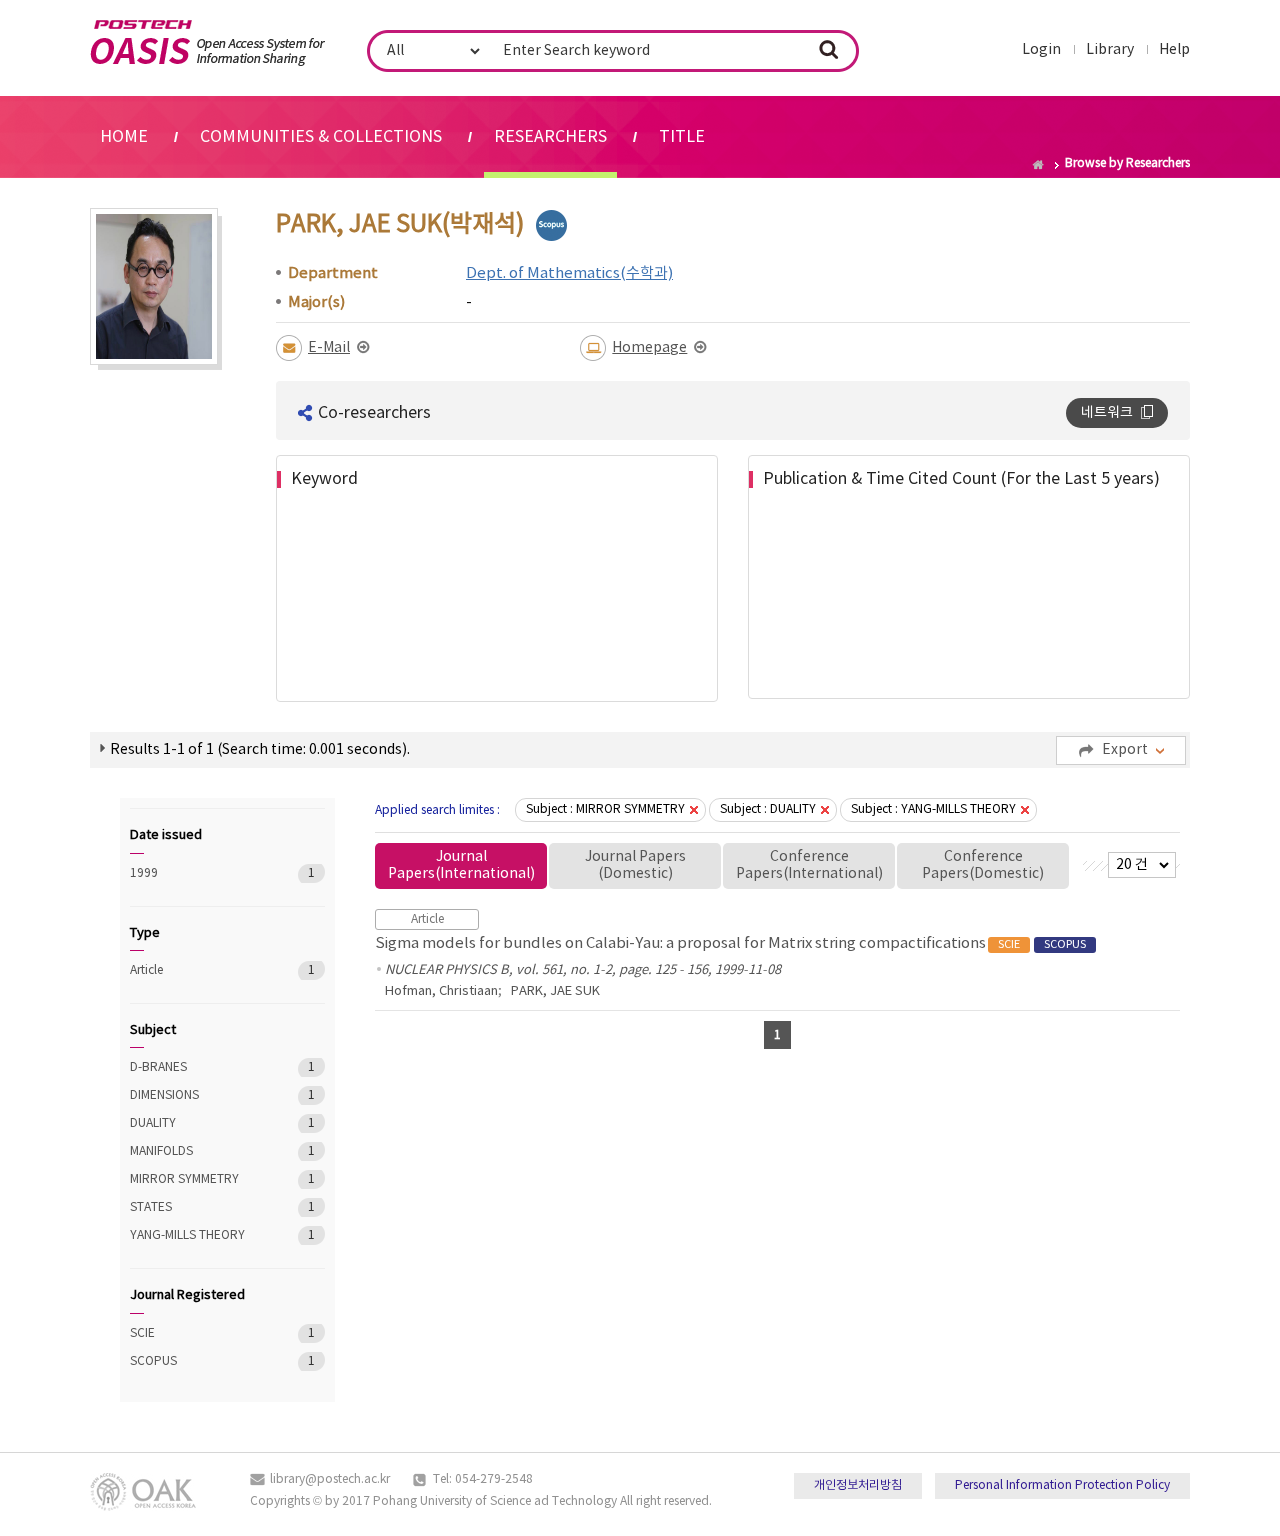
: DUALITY (768, 809)
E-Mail (329, 348)
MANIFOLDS (199, 1151)
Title (682, 137)
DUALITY (199, 1123)
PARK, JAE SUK (555, 991)
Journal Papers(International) (461, 865)
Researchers (550, 137)
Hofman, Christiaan (441, 991)
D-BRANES (199, 1067)
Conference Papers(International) (809, 865)
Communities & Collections (321, 137)
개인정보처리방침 (858, 1485)
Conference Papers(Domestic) (983, 865)
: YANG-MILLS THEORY (933, 809)
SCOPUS (199, 1361)
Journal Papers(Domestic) (635, 865)
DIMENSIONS (199, 1095)
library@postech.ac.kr (330, 1479)
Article (199, 970)
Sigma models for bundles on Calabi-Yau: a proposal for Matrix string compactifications (730, 943)
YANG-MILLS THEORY (199, 1235)
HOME (124, 137)
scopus (551, 225)
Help (1174, 50)
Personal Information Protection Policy (1062, 1485)
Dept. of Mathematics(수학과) (569, 273)
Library (1110, 50)
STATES (199, 1207)
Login (1041, 50)
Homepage (649, 348)
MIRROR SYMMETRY (199, 1179)
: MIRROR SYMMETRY (605, 809)
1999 (199, 873)
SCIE (199, 1333)
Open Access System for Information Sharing (207, 43)
